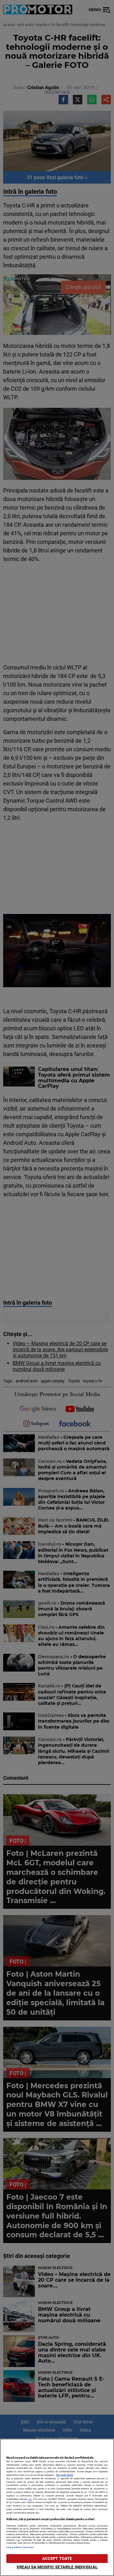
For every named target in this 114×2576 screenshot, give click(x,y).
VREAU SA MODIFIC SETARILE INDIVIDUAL (57, 2567)
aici (30, 2499)
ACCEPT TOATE (57, 2558)
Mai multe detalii (65, 2475)
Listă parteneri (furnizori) (20, 2547)
